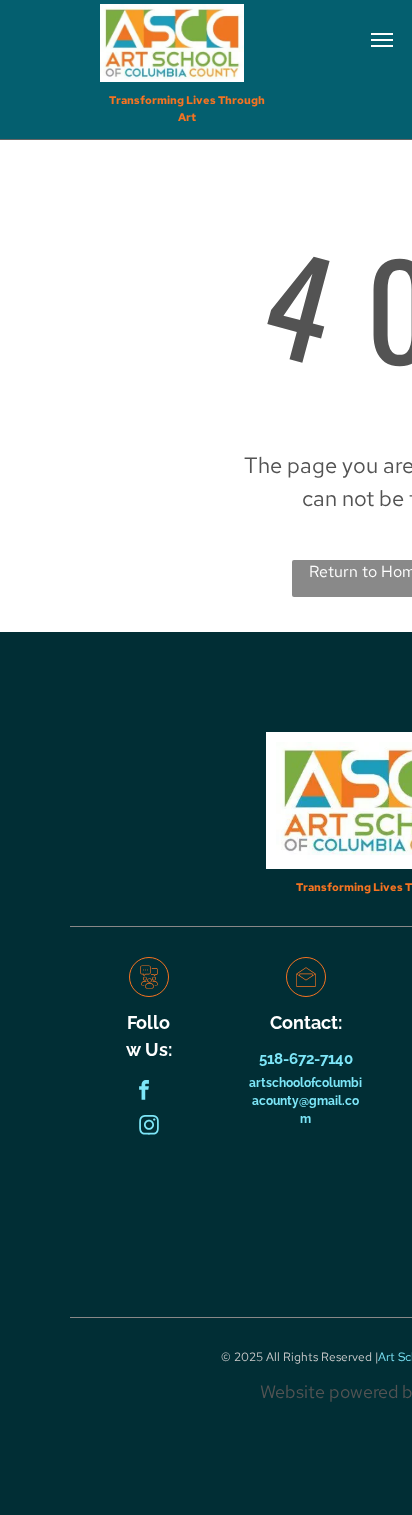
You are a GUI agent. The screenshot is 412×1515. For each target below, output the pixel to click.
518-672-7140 (306, 1059)
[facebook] (144, 1092)
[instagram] (149, 1127)
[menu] (382, 40)
